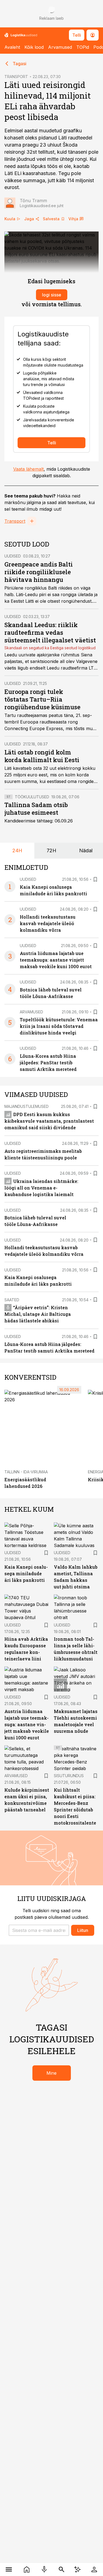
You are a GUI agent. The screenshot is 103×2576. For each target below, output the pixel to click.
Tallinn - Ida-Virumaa (26, 1472)
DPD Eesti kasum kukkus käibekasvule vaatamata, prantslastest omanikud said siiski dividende (49, 1121)
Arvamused (60, 47)
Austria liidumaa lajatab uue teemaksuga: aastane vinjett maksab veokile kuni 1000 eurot (56, 960)
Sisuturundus (69, 1776)
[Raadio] (44, 2569)
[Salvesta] (95, 879)
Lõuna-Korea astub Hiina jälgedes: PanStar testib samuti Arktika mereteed (48, 1063)
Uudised (13, 556)
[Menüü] (9, 2569)
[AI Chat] (78, 2569)
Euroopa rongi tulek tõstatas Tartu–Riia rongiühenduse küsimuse (42, 699)
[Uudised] (27, 2569)
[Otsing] (62, 2569)
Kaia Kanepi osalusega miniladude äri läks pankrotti (26, 1573)
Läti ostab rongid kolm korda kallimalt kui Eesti (42, 756)
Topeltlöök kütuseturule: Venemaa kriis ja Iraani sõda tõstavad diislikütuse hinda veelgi (59, 1026)
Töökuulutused (32, 797)
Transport (15, 521)
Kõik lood (34, 47)
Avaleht (12, 47)
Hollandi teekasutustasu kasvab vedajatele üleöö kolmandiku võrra (48, 923)
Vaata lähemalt (28, 469)
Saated (12, 1300)
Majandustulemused (27, 1106)
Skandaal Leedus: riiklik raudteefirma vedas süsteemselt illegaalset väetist (50, 632)
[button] (39, 1930)
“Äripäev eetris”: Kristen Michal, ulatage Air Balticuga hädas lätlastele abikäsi (38, 1314)
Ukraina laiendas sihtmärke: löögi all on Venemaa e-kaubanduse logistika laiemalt (41, 1188)
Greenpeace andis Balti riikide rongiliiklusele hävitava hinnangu (39, 572)
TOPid (83, 47)
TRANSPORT (16, 77)
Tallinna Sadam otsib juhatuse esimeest (36, 809)
